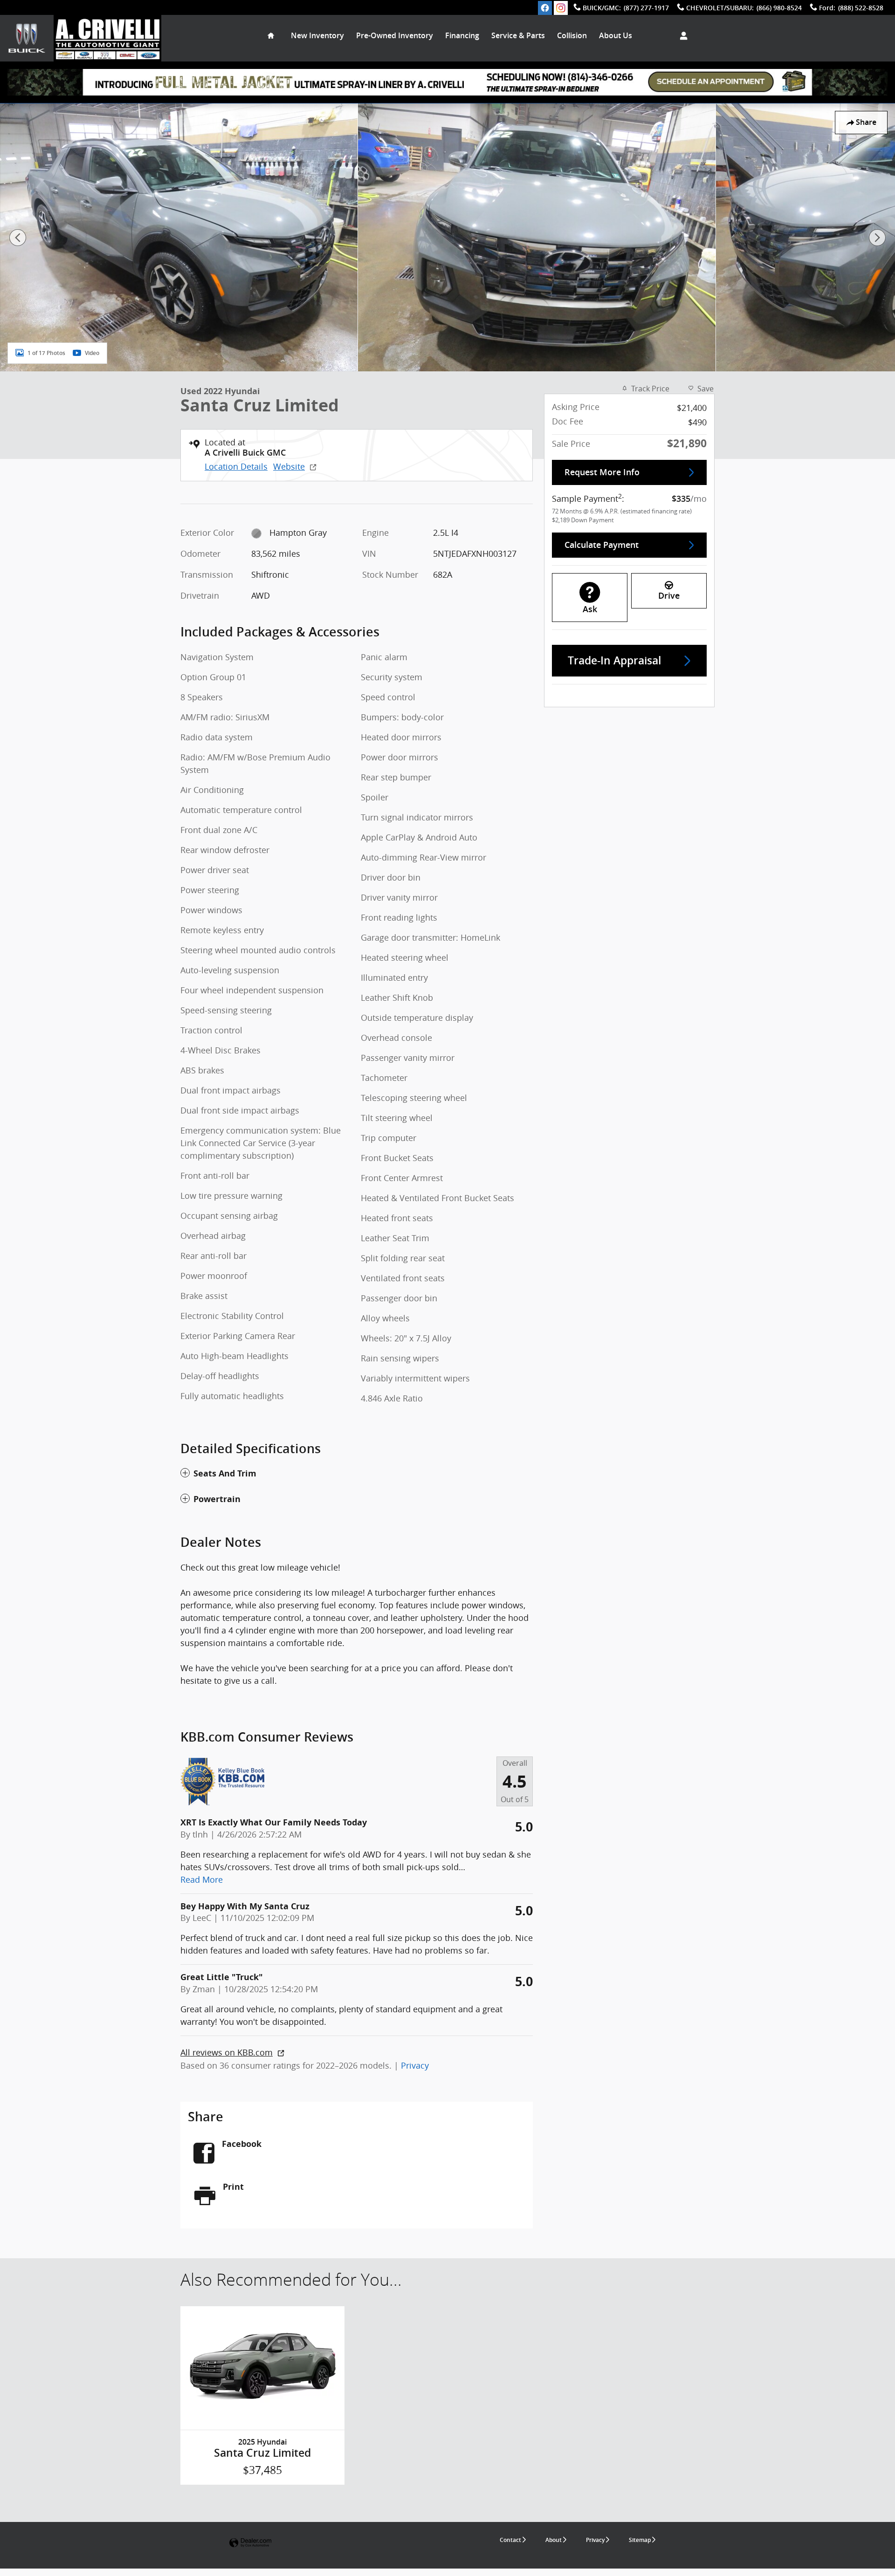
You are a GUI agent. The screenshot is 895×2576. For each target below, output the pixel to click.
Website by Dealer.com (250, 2543)
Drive (669, 596)
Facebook (242, 2144)
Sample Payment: (588, 498)
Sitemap (640, 2540)
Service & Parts (518, 36)
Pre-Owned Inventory (395, 36)
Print (233, 2187)
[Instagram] (561, 8)
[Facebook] (545, 8)
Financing (462, 36)
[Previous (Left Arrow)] (18, 238)
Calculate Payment (602, 545)
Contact (510, 2540)
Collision (572, 36)
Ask (590, 609)
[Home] (27, 38)
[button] (357, 1474)
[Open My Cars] (681, 36)
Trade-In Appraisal (614, 661)
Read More (202, 1879)
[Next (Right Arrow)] (877, 238)
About (554, 2540)
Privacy (415, 2065)
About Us (616, 36)
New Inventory (317, 36)
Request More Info (602, 472)
